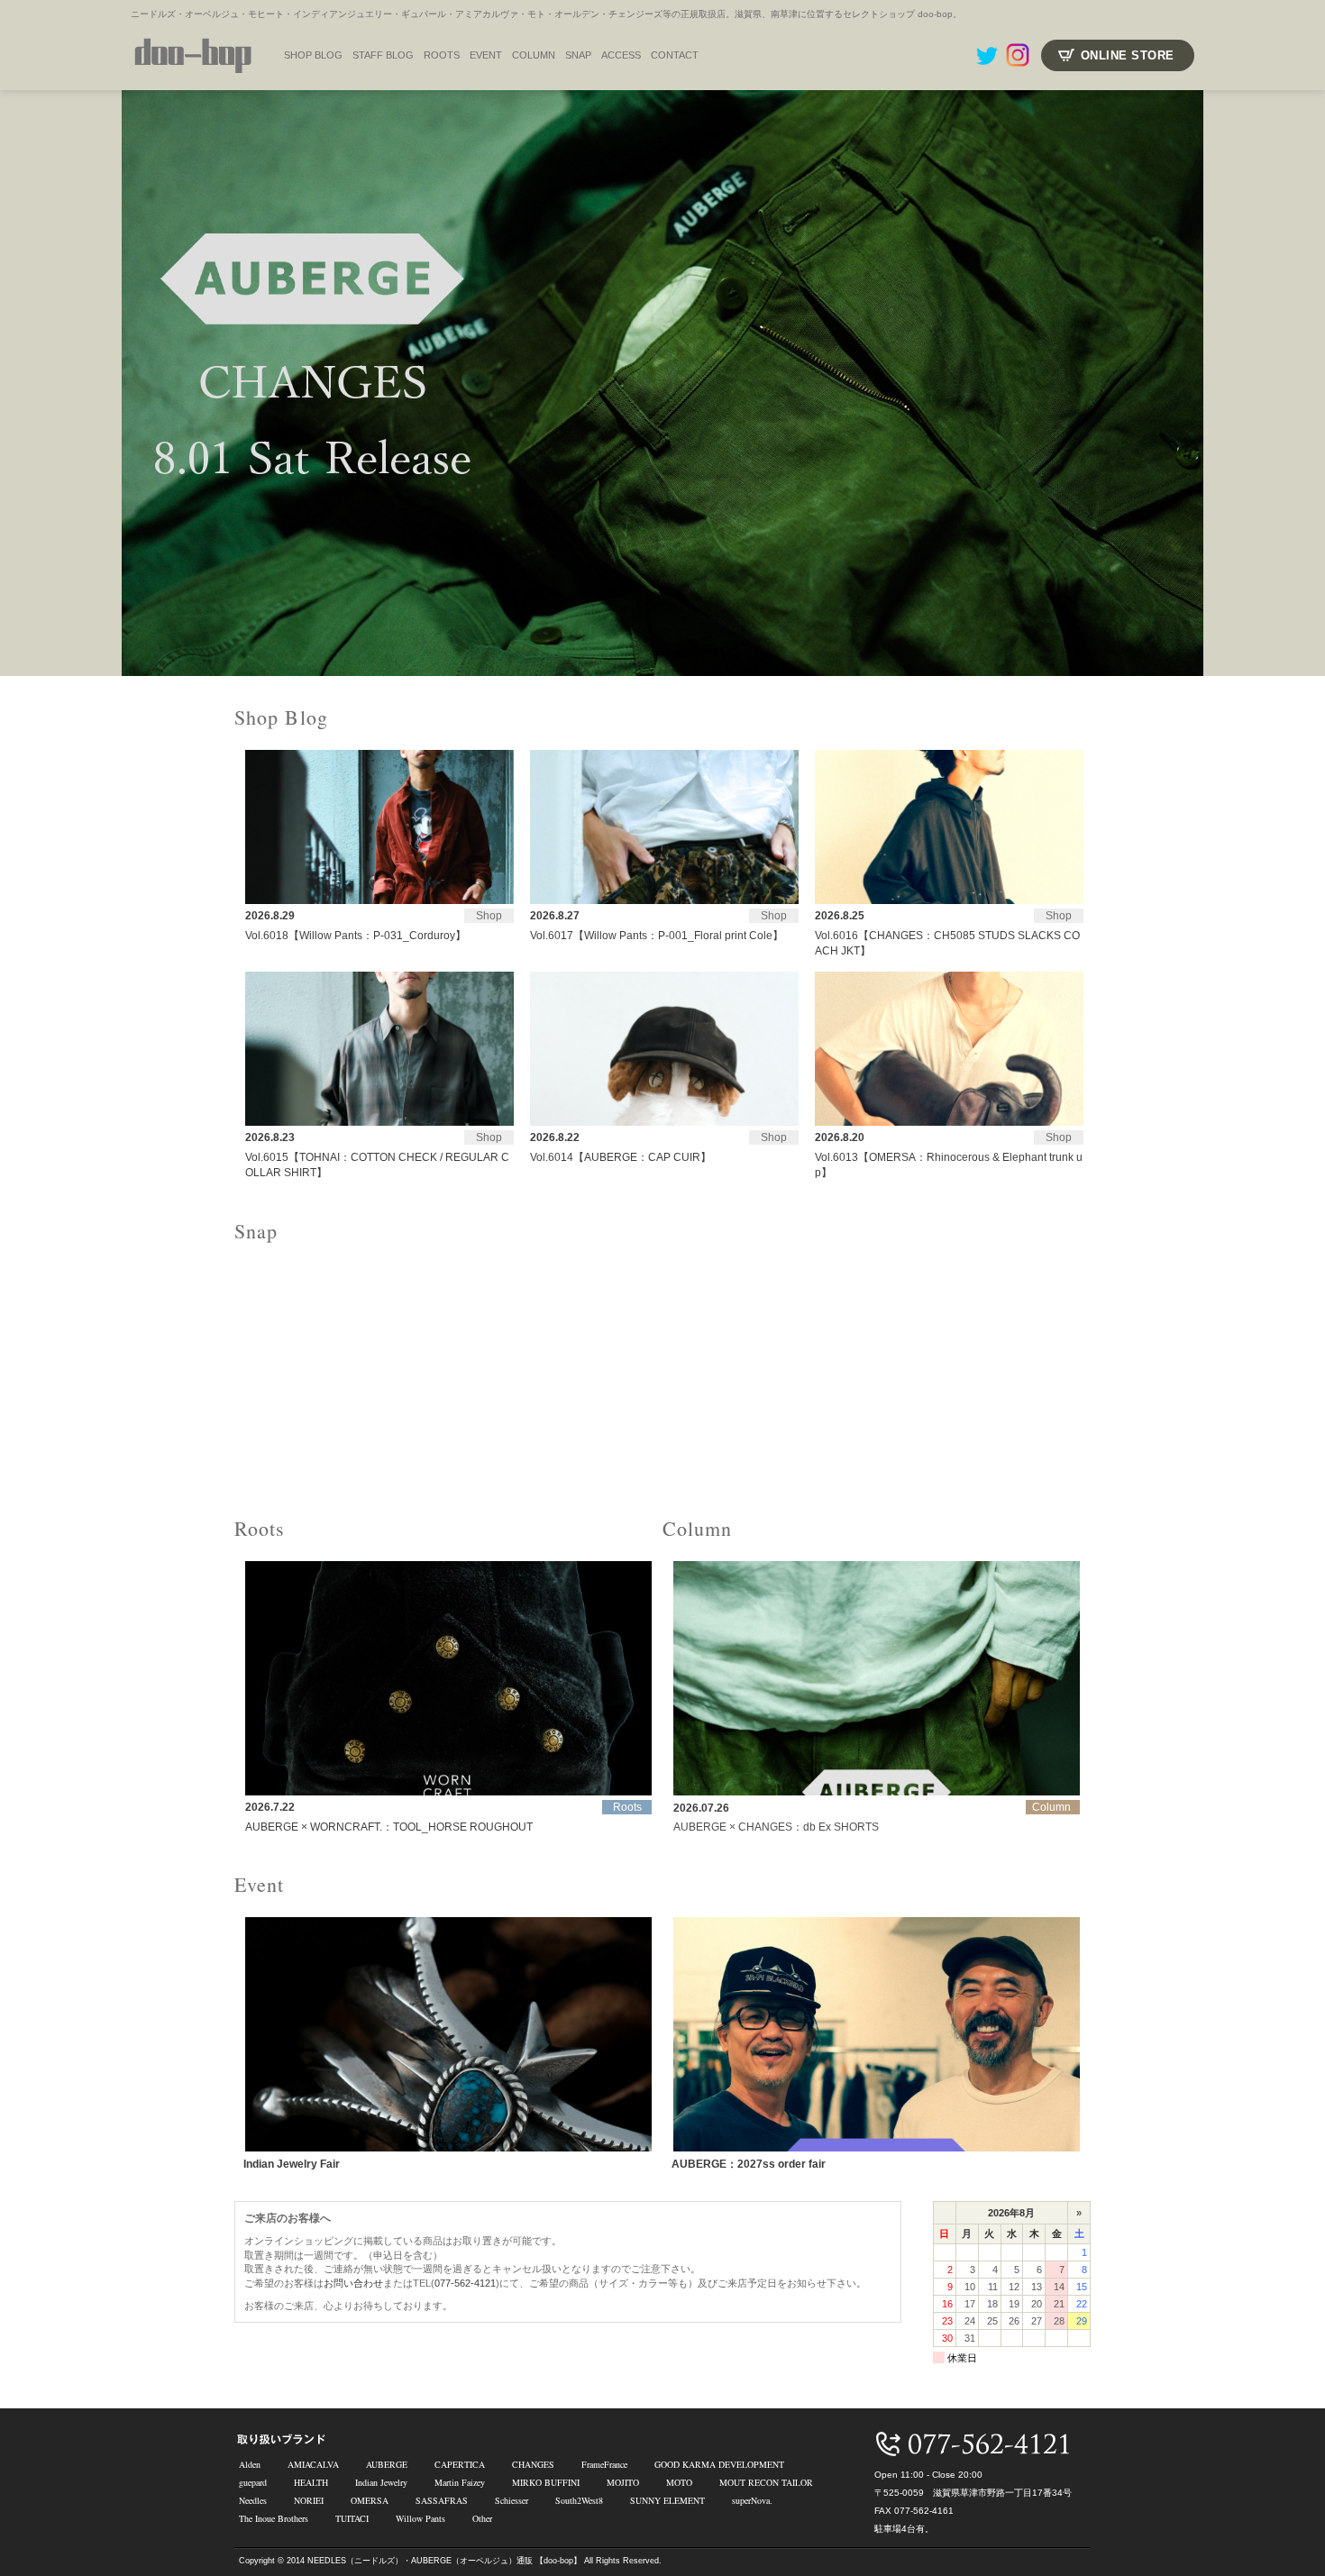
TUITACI (352, 2518)
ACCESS (621, 55)
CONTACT (675, 55)
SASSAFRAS (442, 2500)
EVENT (486, 55)
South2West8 (579, 2500)
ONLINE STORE (1128, 55)
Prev (23, 383)
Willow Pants (420, 2518)
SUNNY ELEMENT (667, 2500)
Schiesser (512, 2500)
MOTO (679, 2482)
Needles (253, 2500)
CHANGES (533, 2464)
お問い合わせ (353, 2283)
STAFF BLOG (383, 55)
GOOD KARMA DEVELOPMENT (719, 2464)
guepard (253, 2482)
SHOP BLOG (313, 55)
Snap (578, 55)
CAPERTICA (460, 2464)
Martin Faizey (460, 2482)
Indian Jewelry (381, 2482)
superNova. (752, 2500)
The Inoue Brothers (274, 2518)
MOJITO (623, 2482)
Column (534, 55)
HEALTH (311, 2482)
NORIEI (309, 2500)
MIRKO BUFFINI (546, 2482)
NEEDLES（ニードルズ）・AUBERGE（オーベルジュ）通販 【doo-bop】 (444, 2561)
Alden (250, 2464)
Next (1302, 383)
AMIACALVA (313, 2464)
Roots (442, 55)
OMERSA (370, 2500)
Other (482, 2518)
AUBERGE (387, 2464)
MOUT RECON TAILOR (766, 2482)
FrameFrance (604, 2464)
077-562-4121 (465, 2283)
